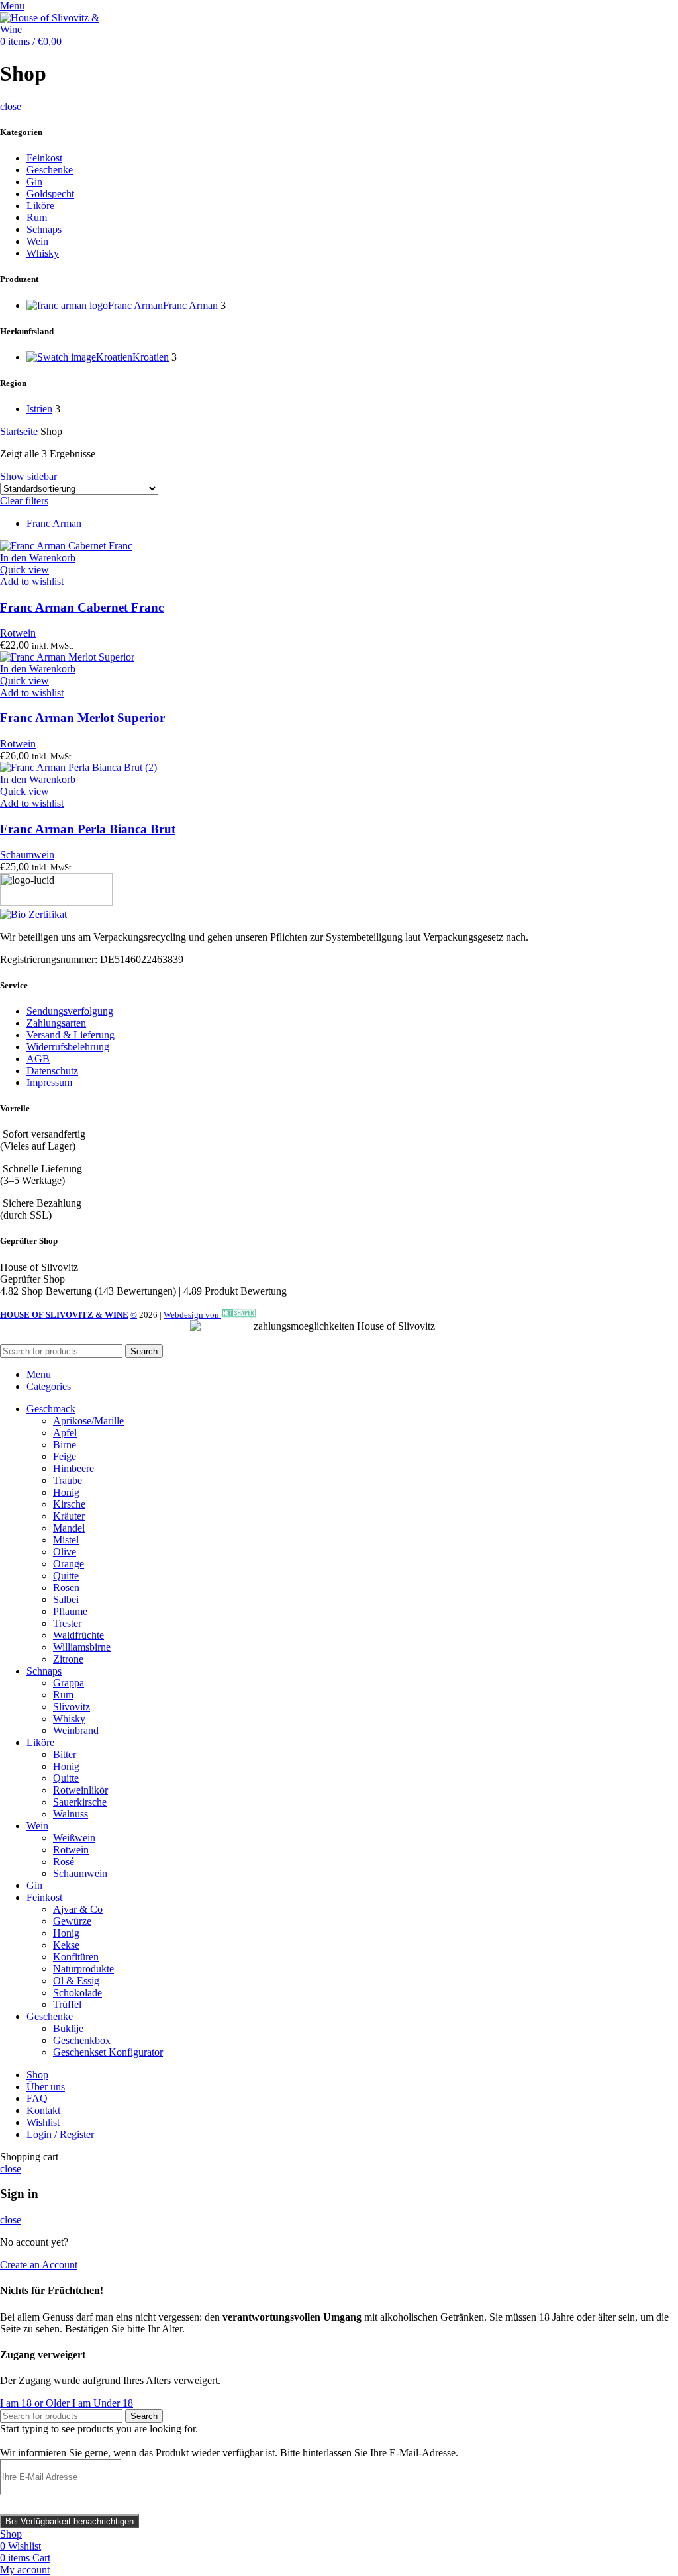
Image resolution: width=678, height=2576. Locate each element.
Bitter (65, 1754)
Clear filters (24, 501)
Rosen (66, 1587)
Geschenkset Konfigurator (108, 2052)
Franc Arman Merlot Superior (82, 718)
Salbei (66, 1599)
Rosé (64, 1862)
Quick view (24, 570)
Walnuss (71, 1814)
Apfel (65, 1433)
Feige (65, 1456)
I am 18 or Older (36, 2403)
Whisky (43, 253)
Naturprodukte (83, 1969)
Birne (65, 1445)
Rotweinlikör (80, 1790)
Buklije (68, 2028)
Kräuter (69, 1516)
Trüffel (67, 2004)
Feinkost (44, 158)
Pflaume (70, 1611)
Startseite (20, 431)
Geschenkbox (82, 2040)
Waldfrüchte (78, 1635)
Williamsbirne (82, 1647)
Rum (37, 217)
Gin (34, 182)
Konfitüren (76, 1957)
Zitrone (68, 1659)
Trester (67, 1623)
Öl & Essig (76, 1981)
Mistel (66, 1540)
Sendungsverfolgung (70, 1011)
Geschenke (50, 170)
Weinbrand (76, 1730)
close (11, 106)
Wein (37, 241)
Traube (68, 1480)
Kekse (66, 1945)
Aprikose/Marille (88, 1421)
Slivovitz (72, 1707)
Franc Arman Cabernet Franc (82, 607)
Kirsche (69, 1504)
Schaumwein (27, 855)
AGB (38, 1059)
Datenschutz (52, 1071)
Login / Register (60, 2134)
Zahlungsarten (56, 1023)
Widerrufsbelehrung (68, 1047)
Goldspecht (50, 194)
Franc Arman (54, 523)
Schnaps (44, 229)
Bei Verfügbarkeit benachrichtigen (70, 2521)
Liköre (40, 206)
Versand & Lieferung (71, 1035)
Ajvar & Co (78, 1909)
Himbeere (73, 1468)
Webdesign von (192, 1315)
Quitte (66, 1576)
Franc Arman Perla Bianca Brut (88, 829)
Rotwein (18, 633)
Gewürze (72, 1921)
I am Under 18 (103, 2403)
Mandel (69, 1528)
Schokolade (77, 1993)
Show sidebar (28, 476)
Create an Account (39, 2265)
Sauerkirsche (80, 1802)
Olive (65, 1552)
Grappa (69, 1683)
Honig (66, 1492)
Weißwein (74, 1838)
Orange (69, 1564)
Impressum (49, 1082)
